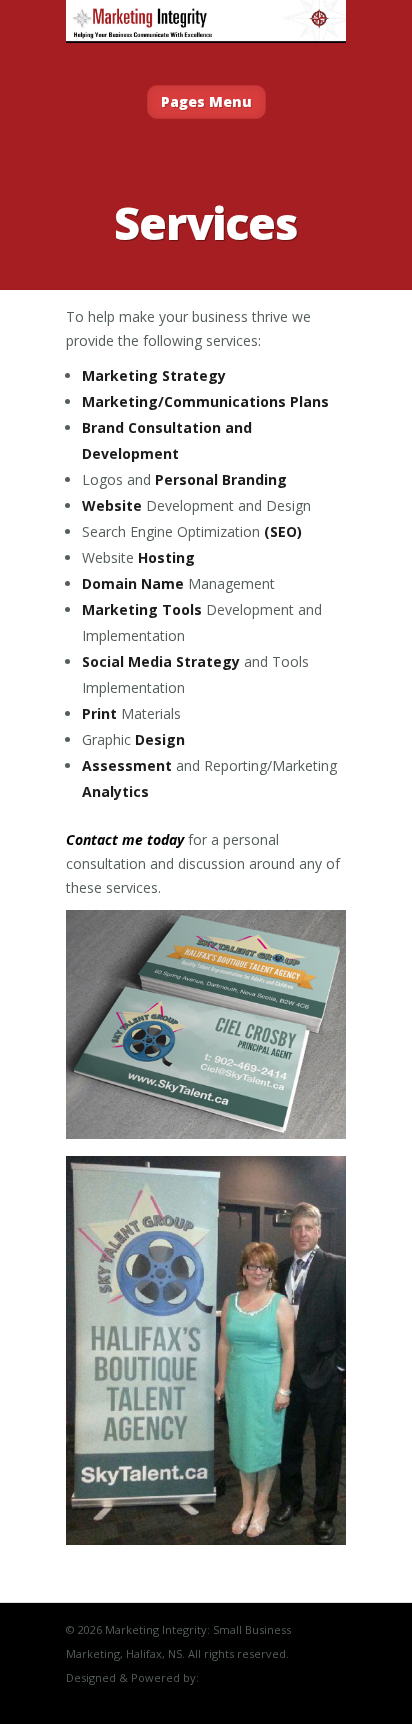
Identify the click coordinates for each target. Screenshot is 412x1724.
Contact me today (125, 839)
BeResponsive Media (257, 1677)
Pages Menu (206, 101)
